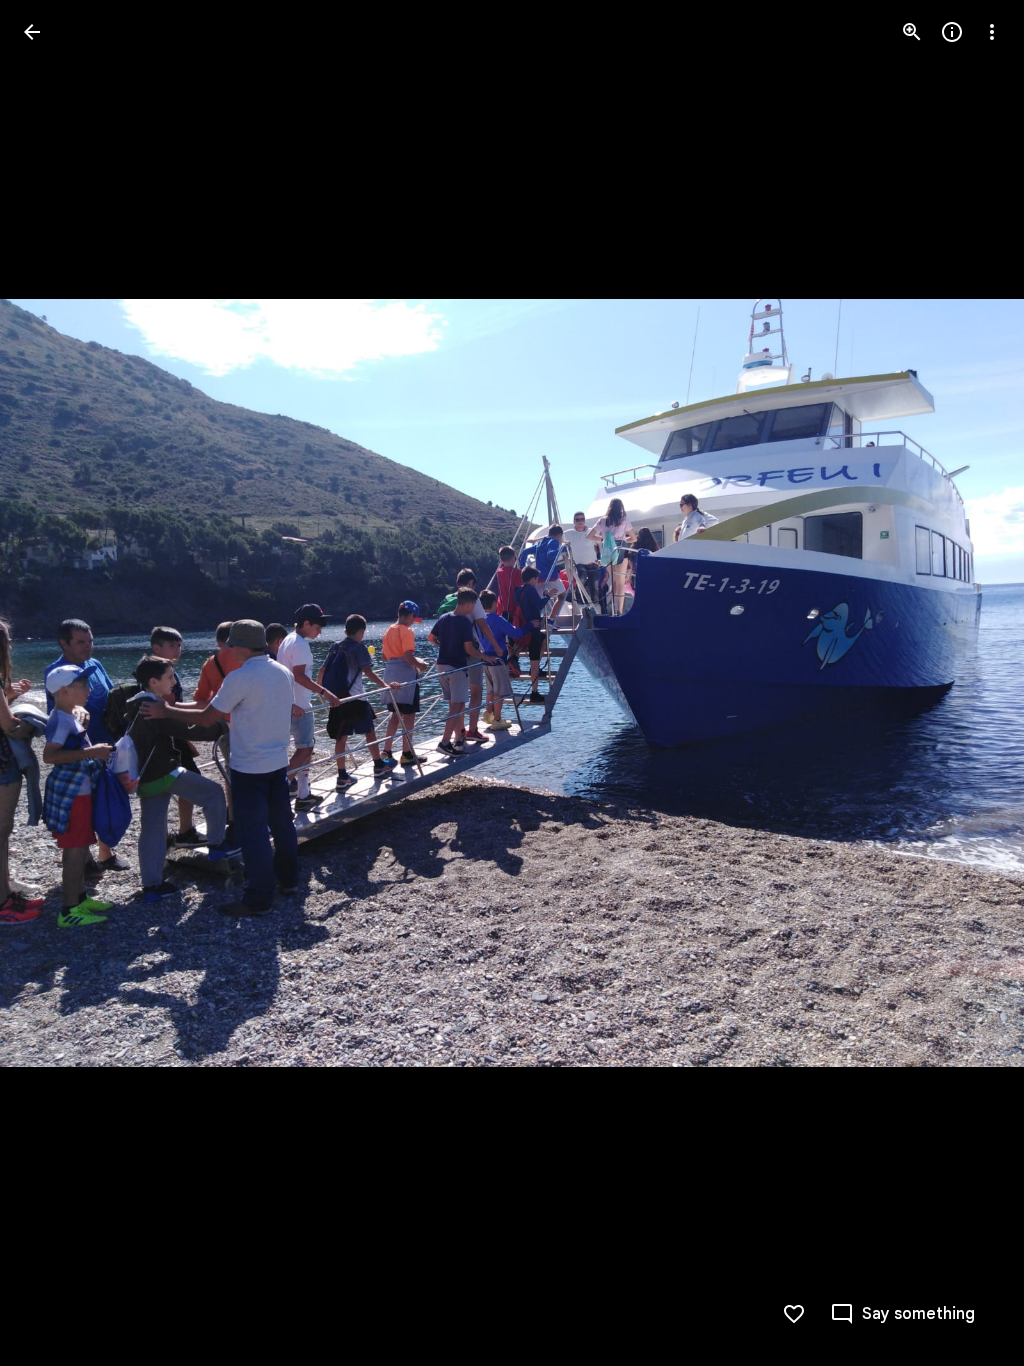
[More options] (992, 32)
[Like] (794, 1314)
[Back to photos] (32, 32)
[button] (56, 683)
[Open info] (952, 32)
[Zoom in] (912, 32)
